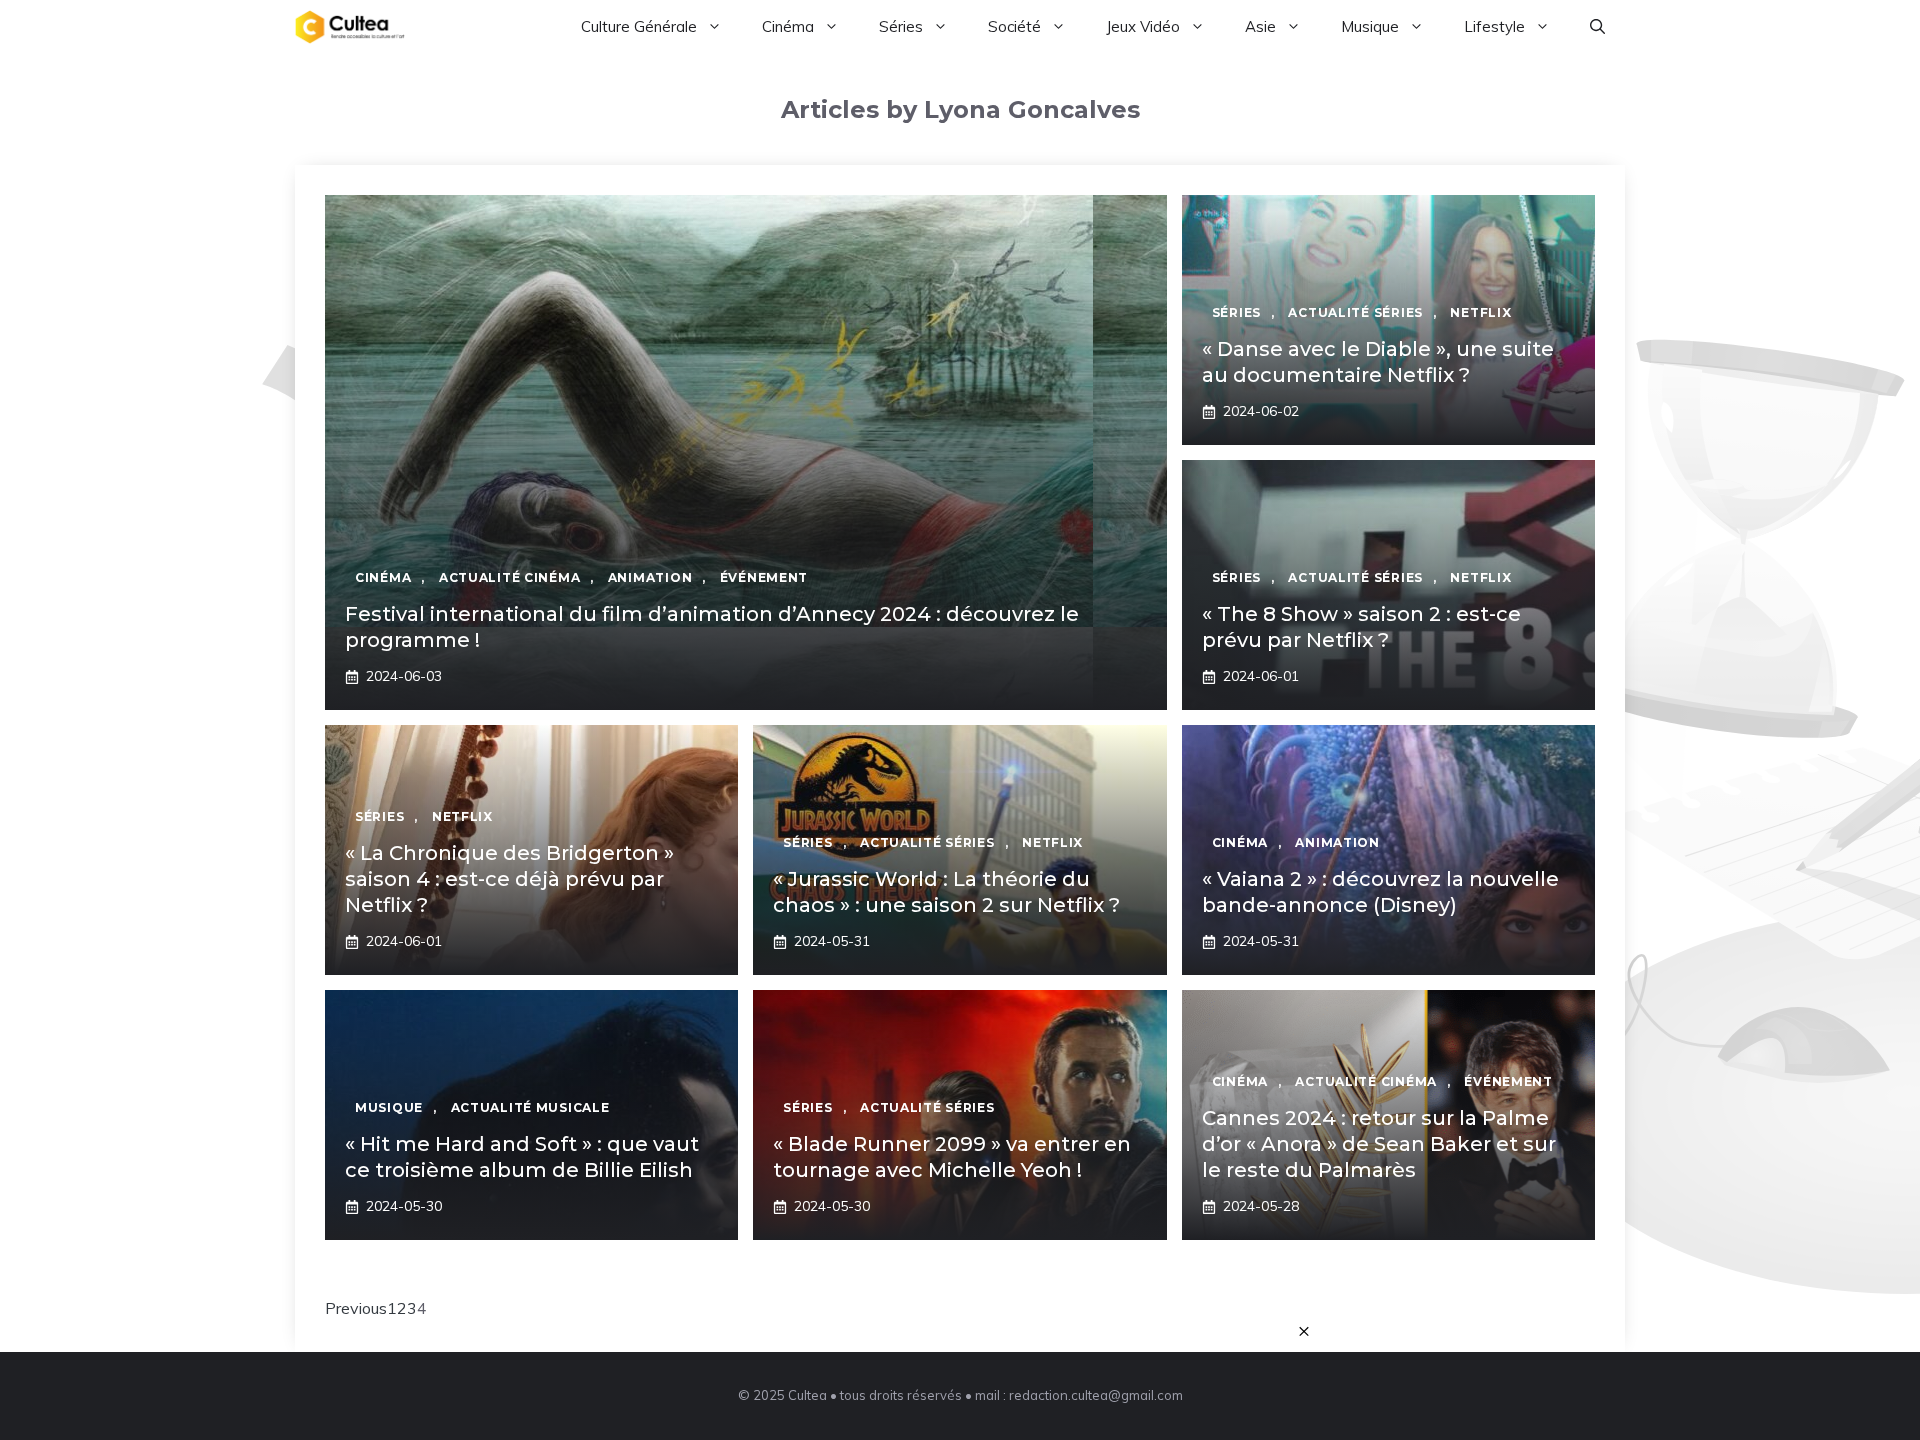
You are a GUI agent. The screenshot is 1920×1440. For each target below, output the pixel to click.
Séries (901, 26)
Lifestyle (1494, 26)
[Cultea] (350, 27)
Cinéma (788, 26)
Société (1014, 26)
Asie (1260, 26)
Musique (1370, 26)
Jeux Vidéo (1143, 26)
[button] (1597, 27)
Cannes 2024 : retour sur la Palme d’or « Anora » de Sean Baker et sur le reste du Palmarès (1379, 1144)
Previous (356, 1308)
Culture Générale (639, 26)
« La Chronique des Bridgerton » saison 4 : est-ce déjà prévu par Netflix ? (509, 879)
